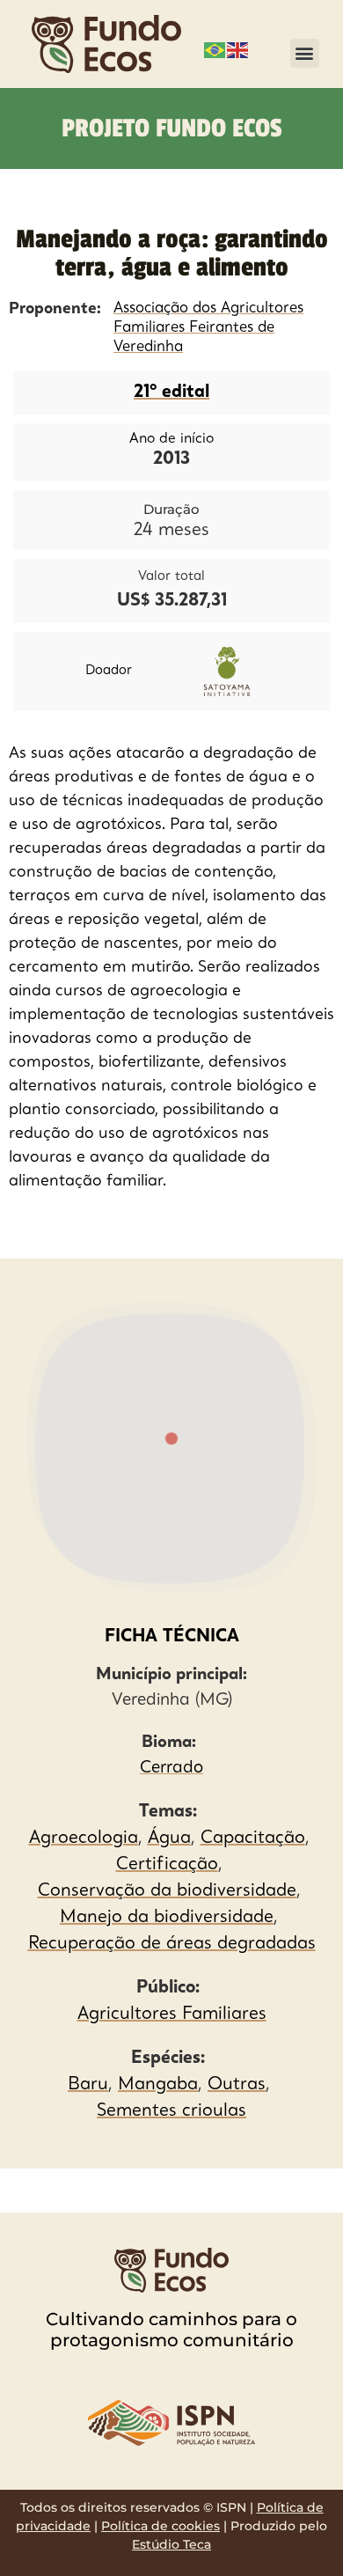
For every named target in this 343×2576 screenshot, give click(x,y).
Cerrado (171, 1769)
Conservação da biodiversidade (167, 1891)
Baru (88, 2085)
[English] (238, 48)
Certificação (167, 1865)
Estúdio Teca (171, 2544)
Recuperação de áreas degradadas (172, 1944)
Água (169, 1838)
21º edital (171, 393)
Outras (237, 2085)
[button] (305, 53)
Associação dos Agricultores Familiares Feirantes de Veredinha (208, 328)
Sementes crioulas (171, 2111)
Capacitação (253, 1838)
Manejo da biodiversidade (167, 1918)
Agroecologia (84, 1838)
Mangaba (158, 2085)
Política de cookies (161, 2526)
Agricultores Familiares (172, 2015)
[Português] (215, 48)
